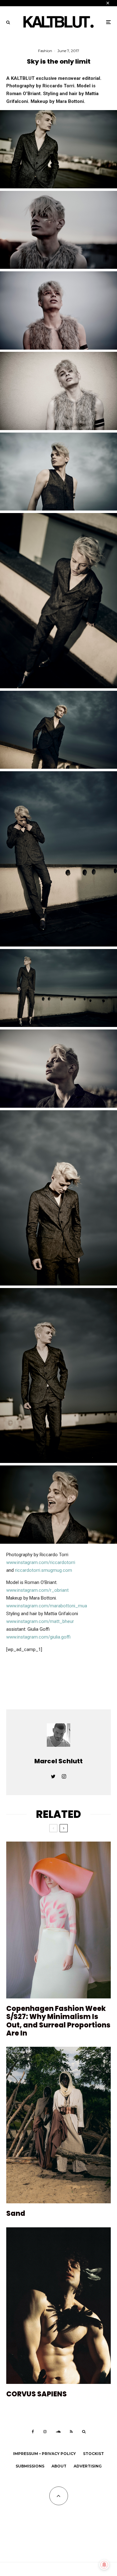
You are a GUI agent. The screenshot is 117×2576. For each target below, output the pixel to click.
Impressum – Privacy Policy (44, 2454)
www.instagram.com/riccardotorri (41, 1562)
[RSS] (71, 2432)
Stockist (93, 2454)
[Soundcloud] (58, 2432)
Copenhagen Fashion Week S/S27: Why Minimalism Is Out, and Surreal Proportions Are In (58, 2021)
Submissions (30, 2466)
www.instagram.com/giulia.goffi (38, 1637)
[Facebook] (33, 2432)
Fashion (45, 51)
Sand (16, 2214)
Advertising (88, 2466)
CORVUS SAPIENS (37, 2394)
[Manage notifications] (104, 2565)
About (59, 2466)
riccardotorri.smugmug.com (44, 1570)
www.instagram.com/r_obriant (37, 1590)
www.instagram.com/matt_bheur (40, 1621)
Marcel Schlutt (58, 1761)
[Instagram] (45, 2432)
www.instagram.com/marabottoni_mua (47, 1606)
